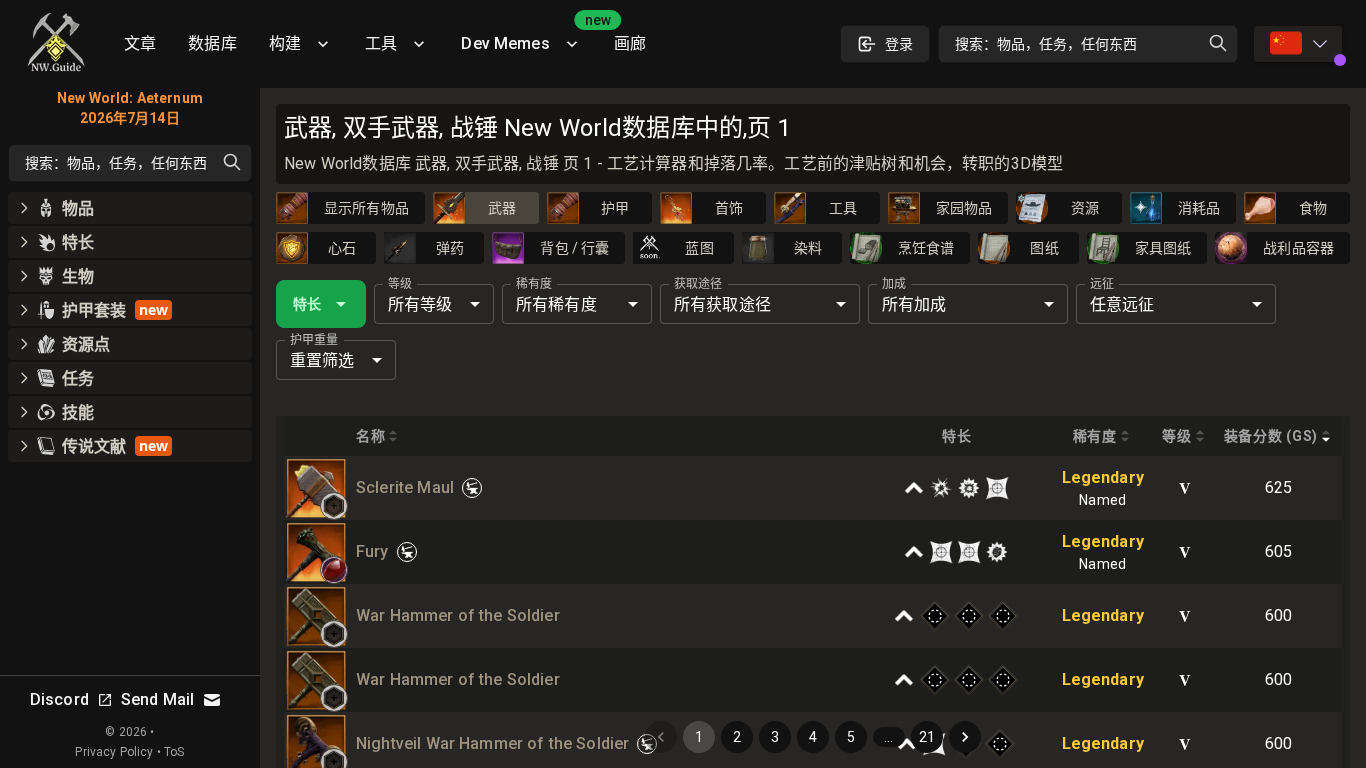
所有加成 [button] (914, 304)
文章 (140, 43)
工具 (381, 43)
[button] (334, 506)
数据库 (212, 43)
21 (927, 737)
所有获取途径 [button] (722, 304)
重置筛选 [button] (322, 360)
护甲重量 (314, 340)
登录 (899, 44)
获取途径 (698, 284)
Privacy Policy (114, 752)
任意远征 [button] (1122, 304)
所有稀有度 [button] (556, 304)
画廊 (630, 43)
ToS (174, 752)
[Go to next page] (965, 737)
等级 (400, 284)
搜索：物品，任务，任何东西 (1046, 44)
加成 (894, 284)
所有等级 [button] (420, 304)
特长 (307, 304)
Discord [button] (59, 699)
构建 (285, 43)
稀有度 (534, 284)
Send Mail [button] (157, 699)
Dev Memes (529, 36)
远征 (1102, 284)
